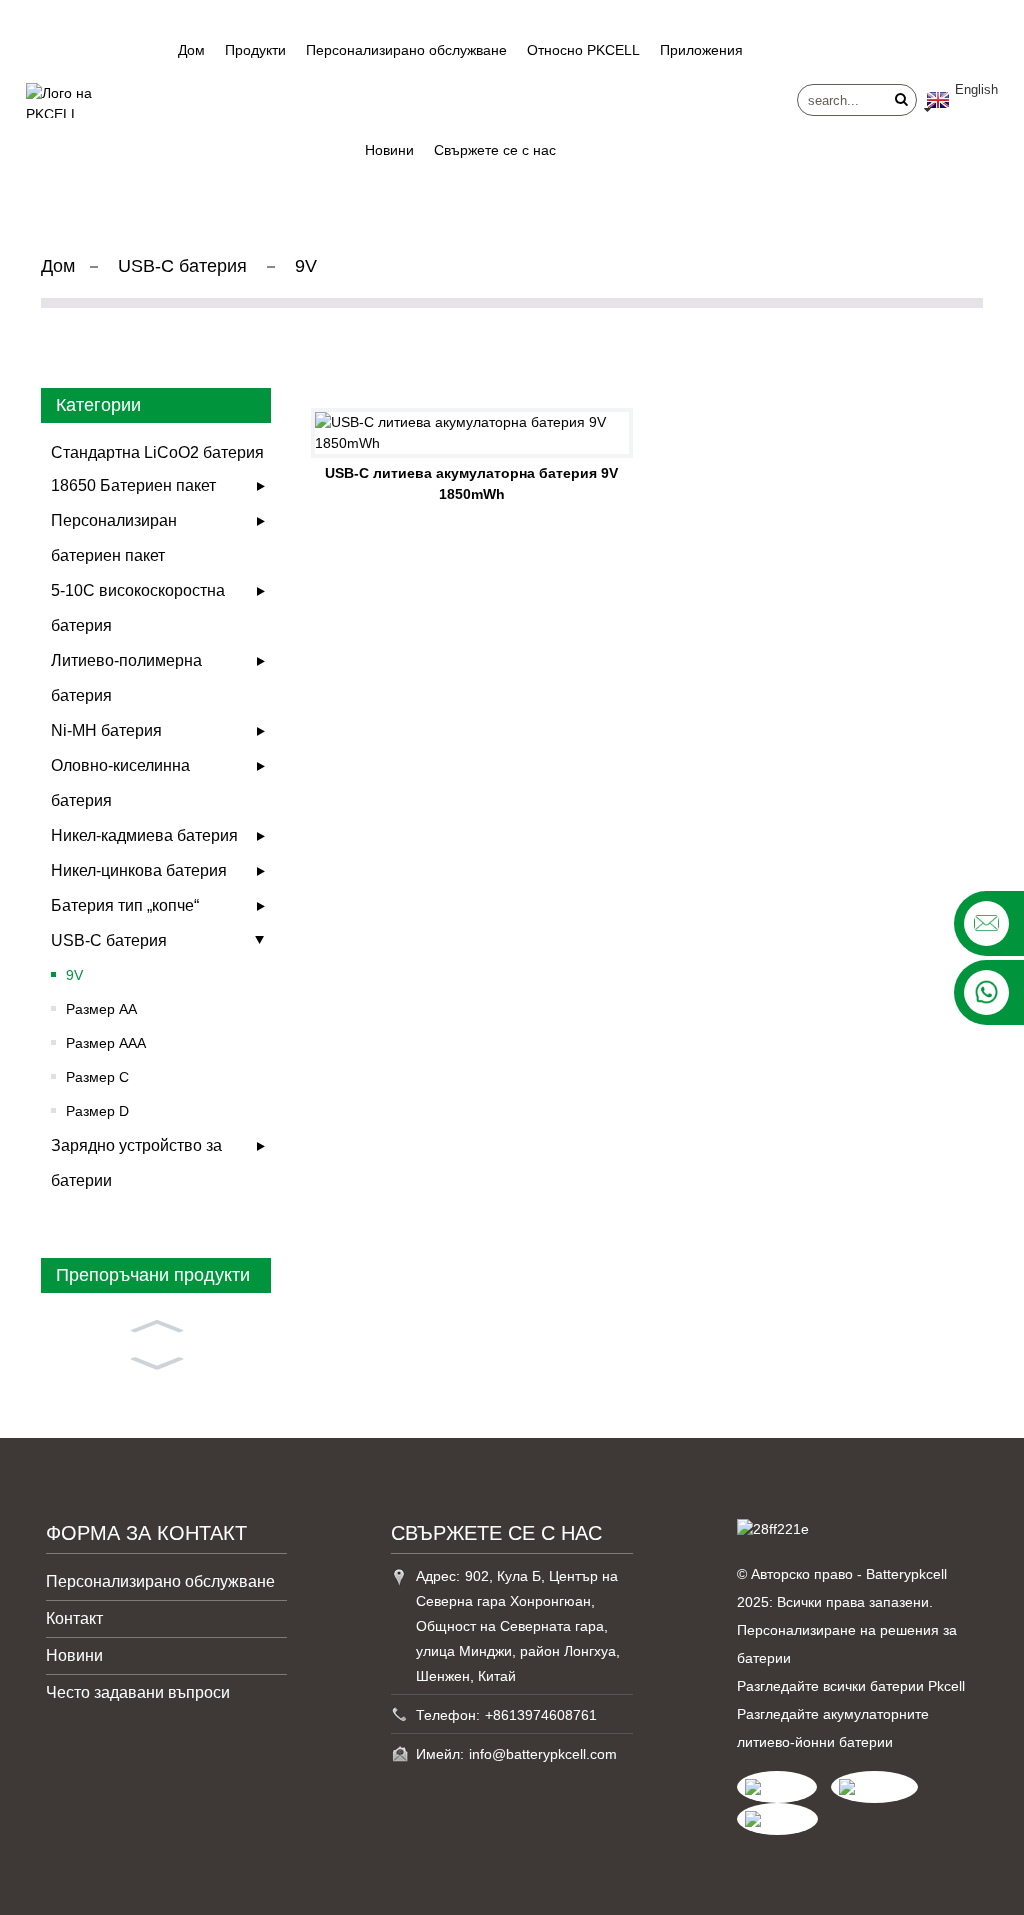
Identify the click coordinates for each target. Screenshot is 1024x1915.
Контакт (74, 1618)
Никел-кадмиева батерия (144, 835)
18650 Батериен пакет (133, 485)
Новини (389, 150)
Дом (191, 50)
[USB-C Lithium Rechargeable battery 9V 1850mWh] (472, 433)
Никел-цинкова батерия (139, 870)
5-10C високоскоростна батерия (138, 608)
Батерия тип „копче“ (125, 905)
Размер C (97, 1077)
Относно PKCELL (583, 50)
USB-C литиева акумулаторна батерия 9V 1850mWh (471, 483)
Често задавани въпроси (138, 1692)
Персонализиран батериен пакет (114, 538)
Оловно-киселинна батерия (120, 783)
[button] (156, 1324)
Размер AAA (106, 1043)
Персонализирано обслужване (406, 50)
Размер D (97, 1111)
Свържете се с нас (495, 150)
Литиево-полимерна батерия (126, 678)
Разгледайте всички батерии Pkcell (851, 1686)
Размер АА (101, 1009)
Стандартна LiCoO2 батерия (157, 452)
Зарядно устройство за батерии (136, 1163)
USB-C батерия (182, 266)
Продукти (255, 50)
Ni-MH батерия (106, 730)
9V (306, 266)
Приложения (701, 50)
